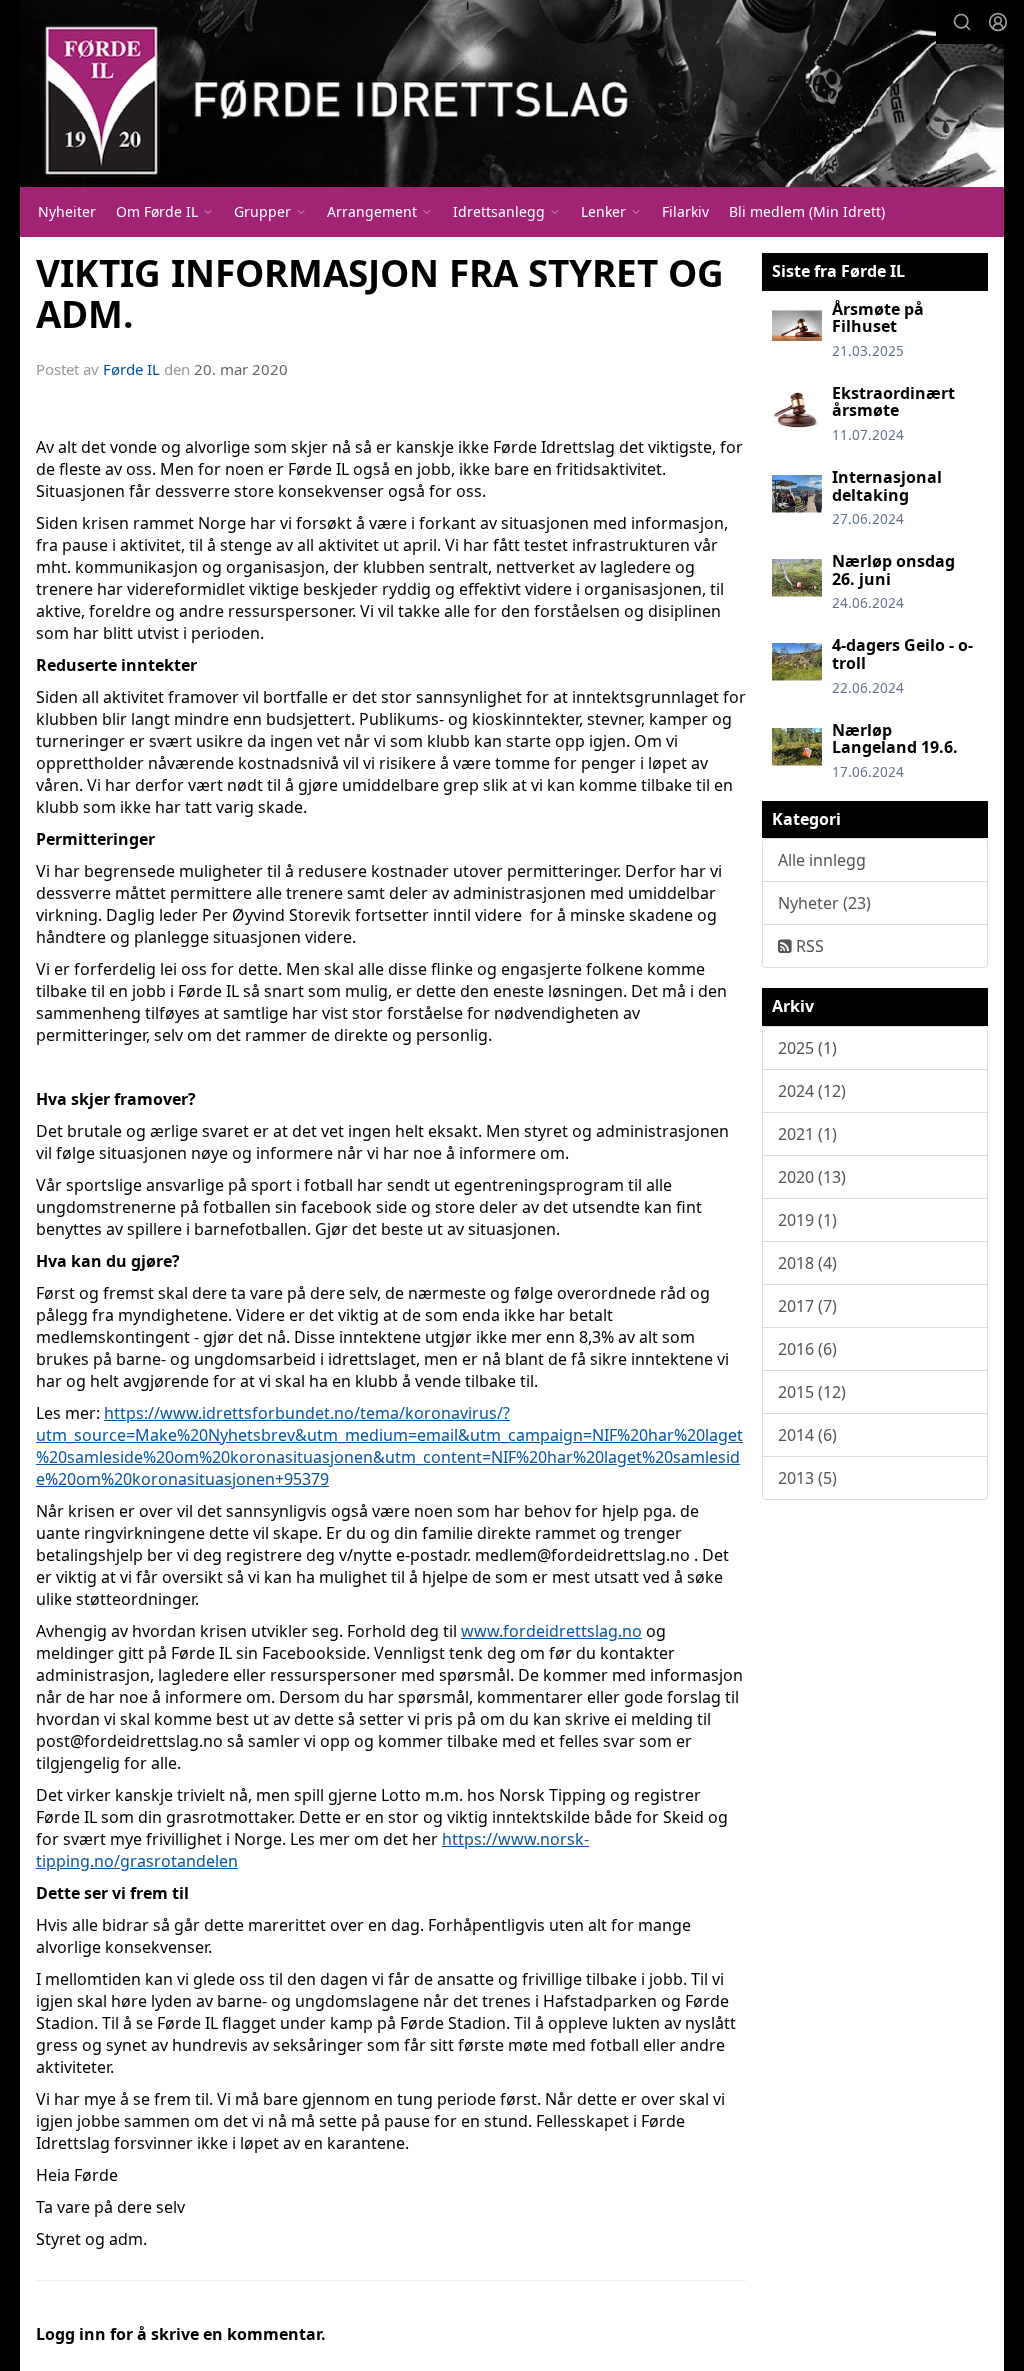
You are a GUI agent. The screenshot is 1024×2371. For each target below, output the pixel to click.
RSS (808, 946)
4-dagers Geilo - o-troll (902, 654)
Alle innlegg (822, 860)
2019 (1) (807, 1220)
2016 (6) (807, 1349)
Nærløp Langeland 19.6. (895, 739)
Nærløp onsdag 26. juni (893, 570)
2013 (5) (807, 1478)
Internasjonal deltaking (887, 486)
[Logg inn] (998, 22)
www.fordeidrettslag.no (551, 1631)
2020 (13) (812, 1177)
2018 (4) (807, 1263)
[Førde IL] (512, 93)
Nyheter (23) (824, 903)
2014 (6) (807, 1435)
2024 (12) (812, 1091)
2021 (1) (807, 1134)
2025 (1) (807, 1048)
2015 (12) (812, 1392)
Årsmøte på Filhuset (878, 318)
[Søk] (962, 22)
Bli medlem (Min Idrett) (807, 211)
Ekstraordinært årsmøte (893, 402)
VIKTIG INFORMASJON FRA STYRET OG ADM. (380, 293)
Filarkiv (685, 211)
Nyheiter (67, 211)
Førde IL (131, 369)
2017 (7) (807, 1306)
